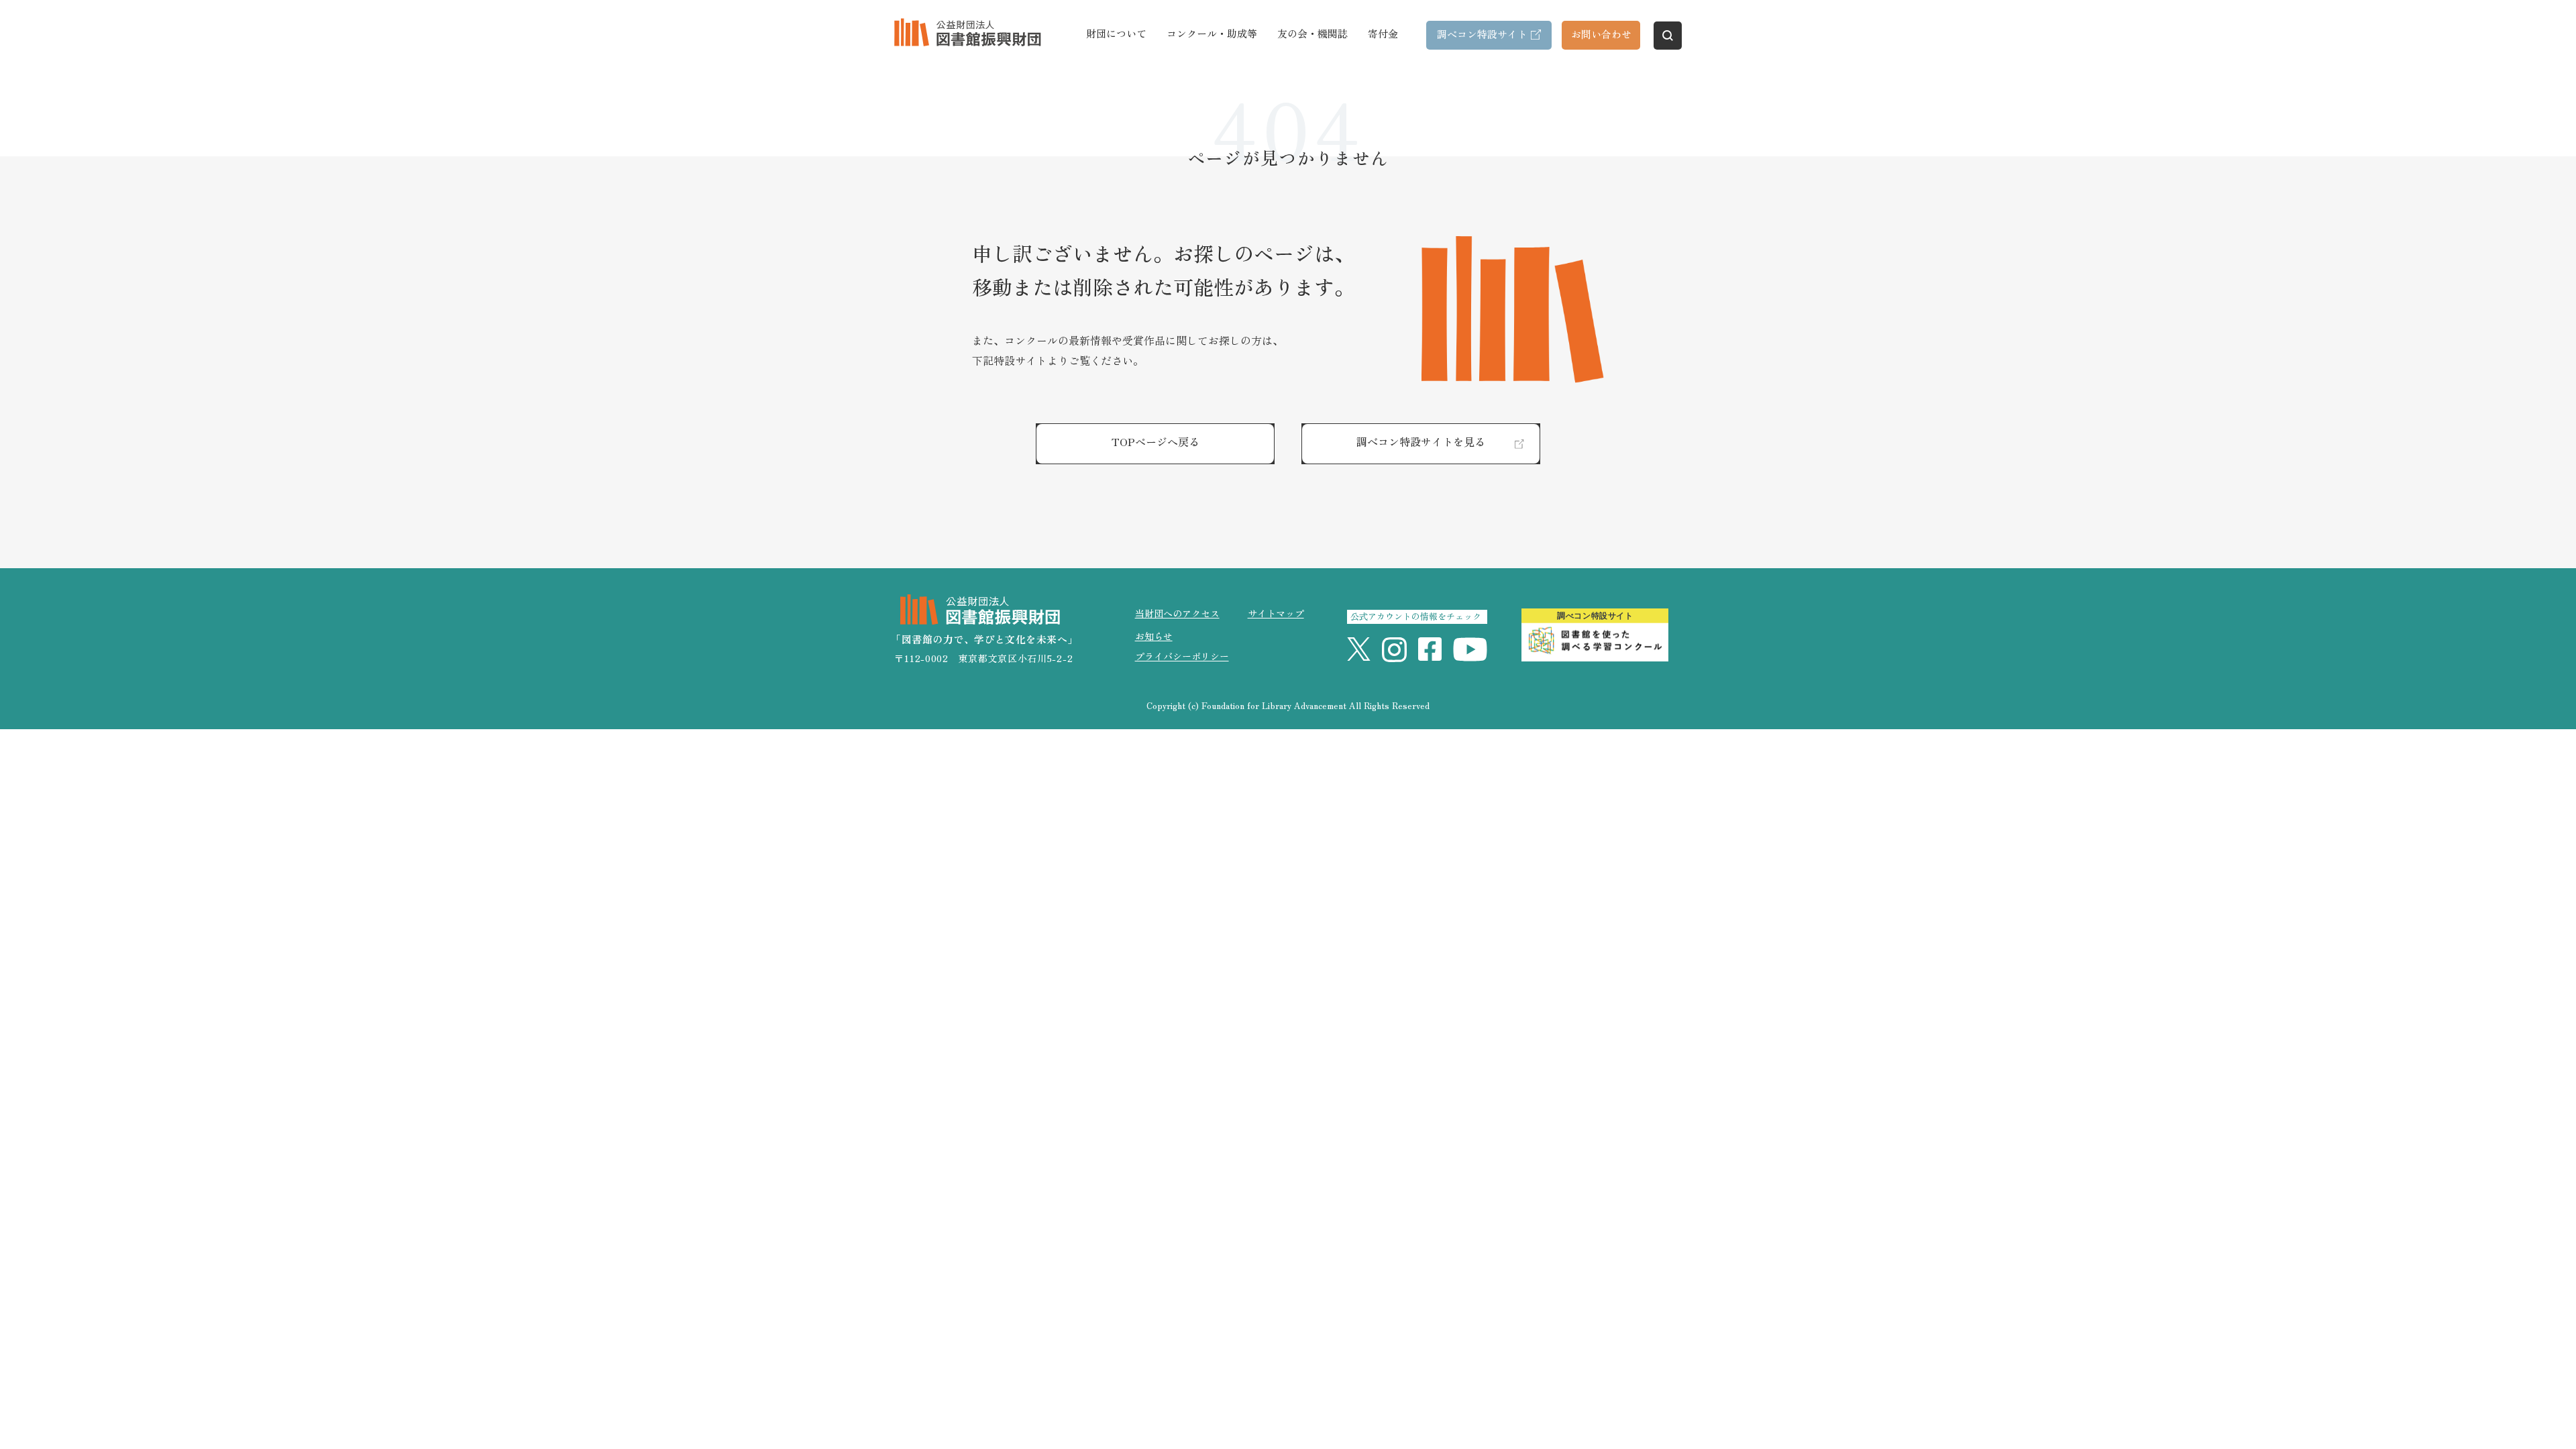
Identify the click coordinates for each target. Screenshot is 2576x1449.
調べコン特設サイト (1482, 34)
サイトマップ (1276, 613)
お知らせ (1154, 636)
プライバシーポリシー (1182, 656)
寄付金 (1383, 33)
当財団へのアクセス (1177, 613)
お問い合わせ (1601, 34)
